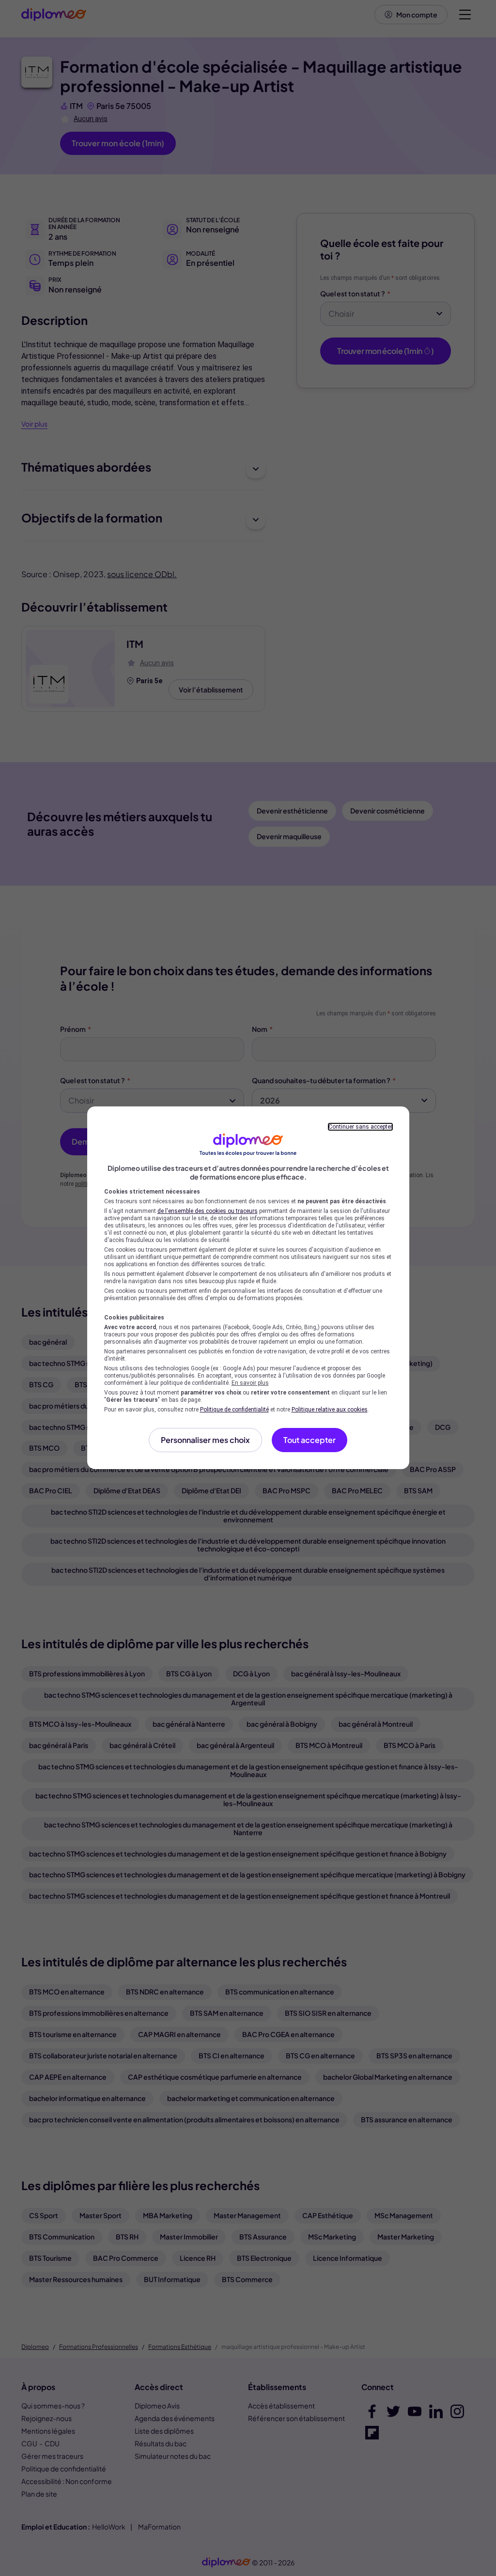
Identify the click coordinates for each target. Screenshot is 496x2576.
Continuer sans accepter (360, 1127)
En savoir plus (250, 1383)
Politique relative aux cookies (330, 1410)
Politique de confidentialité (234, 1410)
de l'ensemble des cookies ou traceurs (208, 1211)
